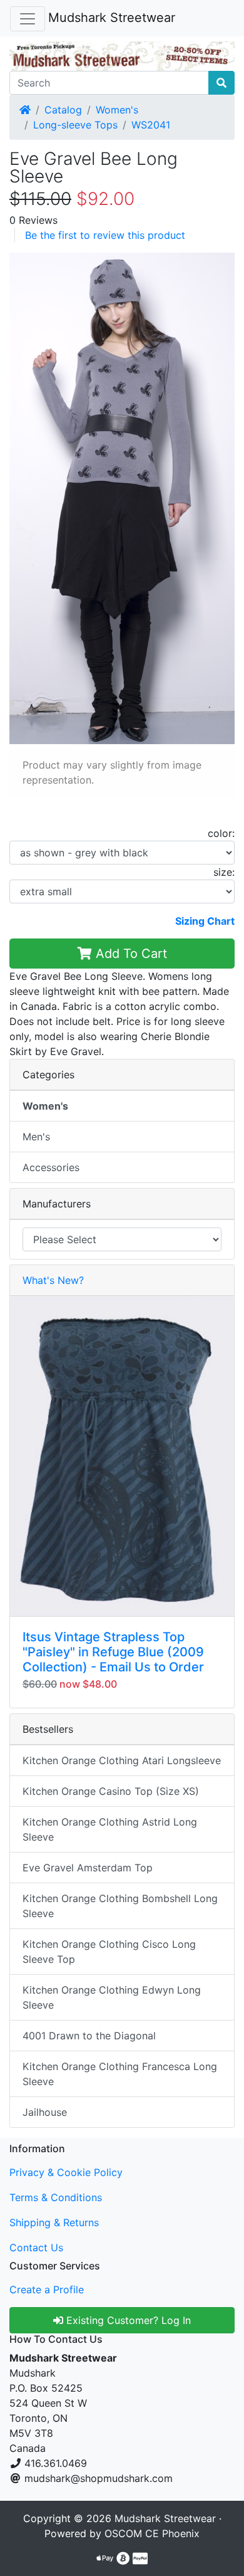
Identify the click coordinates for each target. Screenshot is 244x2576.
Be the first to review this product (105, 235)
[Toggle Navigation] (28, 19)
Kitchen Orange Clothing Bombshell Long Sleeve (120, 1906)
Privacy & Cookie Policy (66, 2172)
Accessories (51, 1167)
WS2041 (151, 125)
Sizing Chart (205, 921)
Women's (117, 110)
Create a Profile (47, 2289)
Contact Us (36, 2247)
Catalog (63, 110)
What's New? (53, 1280)
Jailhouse (45, 2112)
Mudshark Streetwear (112, 18)
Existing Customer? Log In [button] (127, 2320)
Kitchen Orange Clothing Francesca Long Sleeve (120, 2074)
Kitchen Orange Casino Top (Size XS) (111, 1791)
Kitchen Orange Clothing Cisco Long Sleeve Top (109, 1952)
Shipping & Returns (54, 2222)
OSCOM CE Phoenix (152, 2533)
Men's (36, 1137)
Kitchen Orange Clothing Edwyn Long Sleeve (112, 1997)
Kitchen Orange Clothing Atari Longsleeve (122, 1760)
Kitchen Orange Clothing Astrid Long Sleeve (110, 1829)
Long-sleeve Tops (75, 125)
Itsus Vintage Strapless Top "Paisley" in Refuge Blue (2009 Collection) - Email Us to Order (113, 1652)
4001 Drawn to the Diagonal (89, 2036)
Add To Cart (130, 954)
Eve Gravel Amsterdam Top (88, 1868)
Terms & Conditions (56, 2197)
